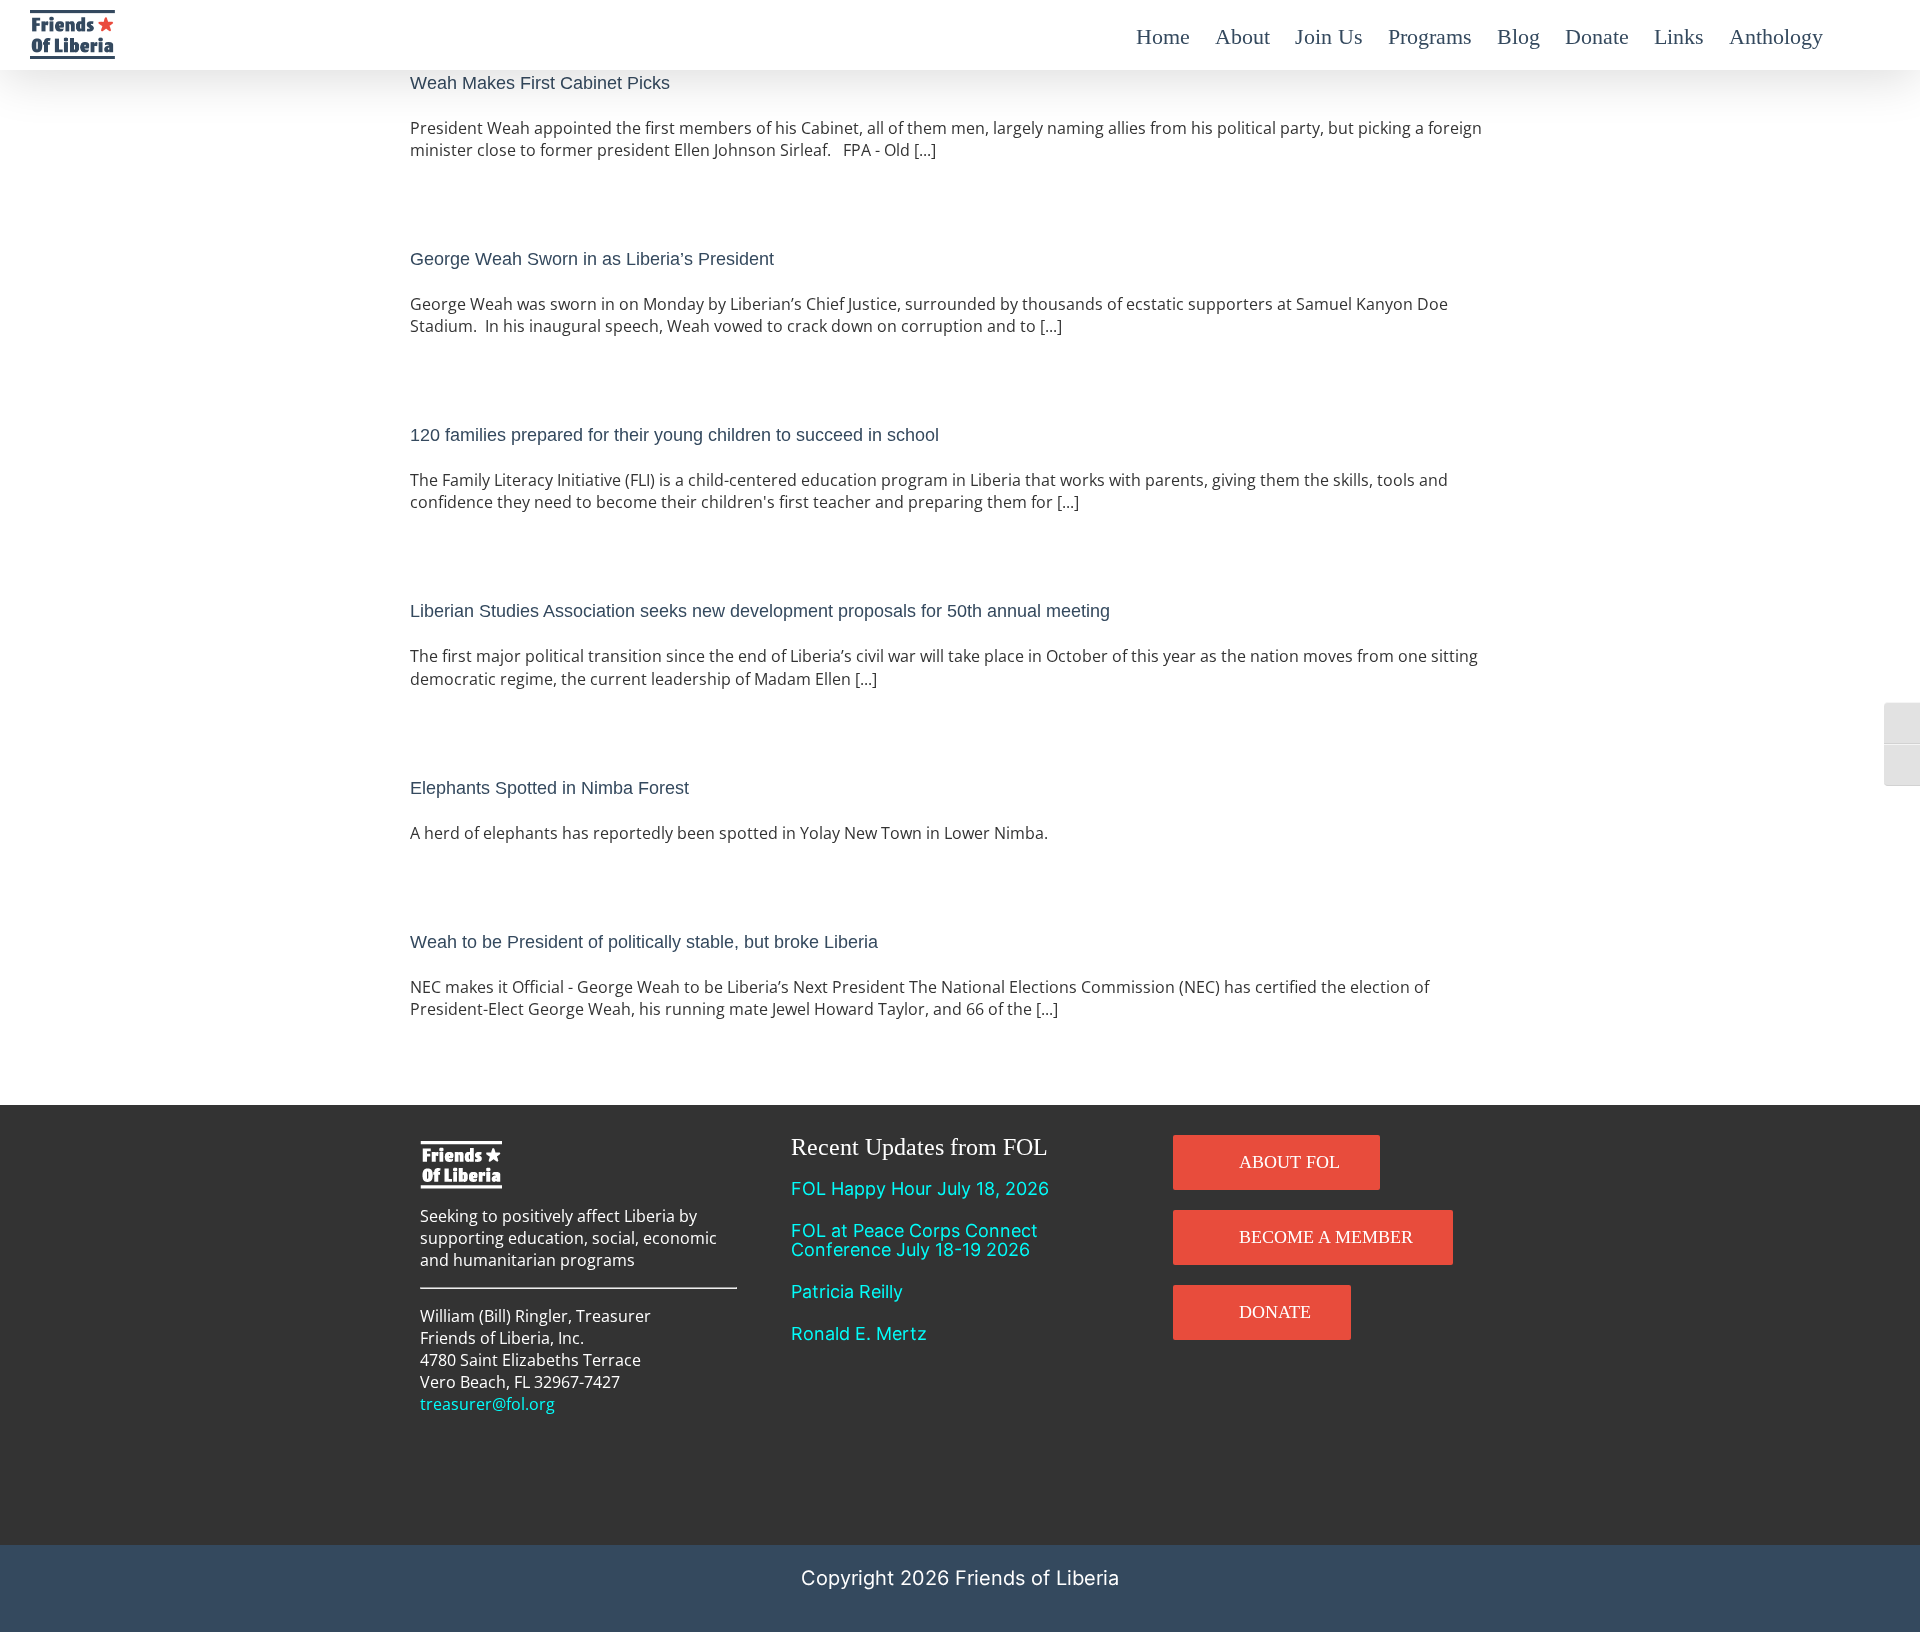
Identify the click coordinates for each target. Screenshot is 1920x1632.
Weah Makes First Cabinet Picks (540, 83)
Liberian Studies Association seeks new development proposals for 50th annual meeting (760, 611)
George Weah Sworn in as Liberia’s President (592, 259)
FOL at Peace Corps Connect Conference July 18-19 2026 (914, 1240)
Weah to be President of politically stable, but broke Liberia (644, 942)
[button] (1856, 35)
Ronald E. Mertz (859, 1333)
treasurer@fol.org (487, 1404)
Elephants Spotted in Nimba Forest (549, 788)
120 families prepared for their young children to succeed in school (674, 435)
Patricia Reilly (847, 1291)
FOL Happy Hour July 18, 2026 (920, 1188)
